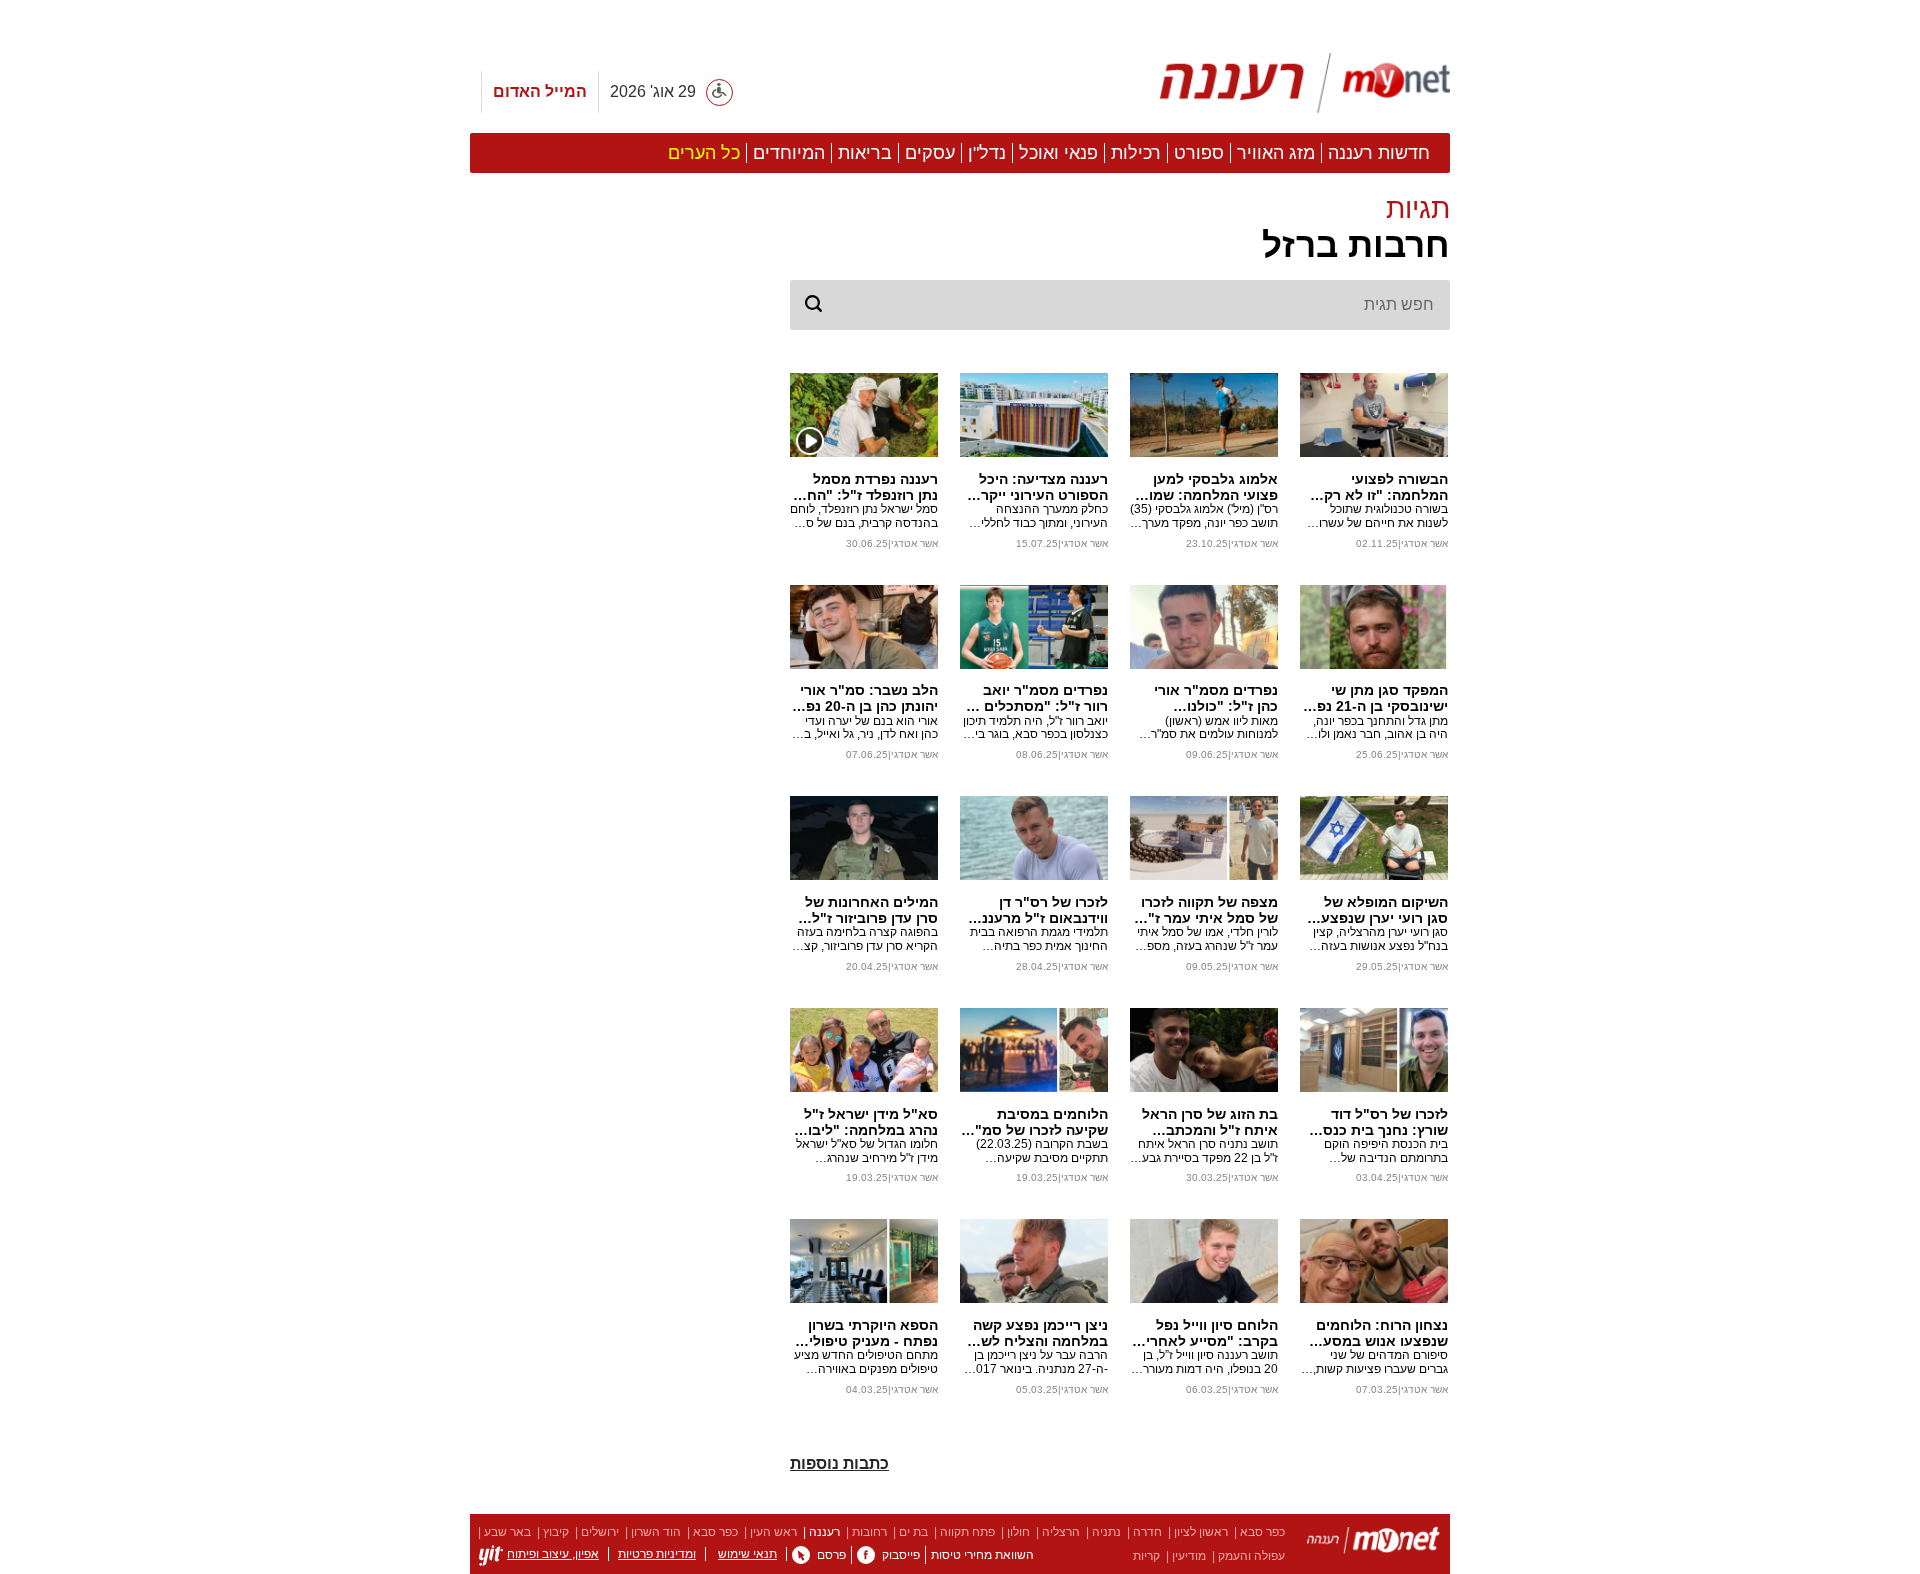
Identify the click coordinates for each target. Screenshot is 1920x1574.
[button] (1120, 229)
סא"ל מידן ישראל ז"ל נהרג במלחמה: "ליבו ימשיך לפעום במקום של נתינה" (871, 1122)
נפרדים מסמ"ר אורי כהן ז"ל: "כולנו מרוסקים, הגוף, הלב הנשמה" (1215, 698)
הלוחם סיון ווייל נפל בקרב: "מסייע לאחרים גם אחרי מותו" (1207, 1333)
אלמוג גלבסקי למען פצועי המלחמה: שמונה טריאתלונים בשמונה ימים (1206, 487)
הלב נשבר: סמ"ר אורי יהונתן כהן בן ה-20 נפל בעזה (868, 698)
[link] (866, 1555)
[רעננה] (1373, 1543)
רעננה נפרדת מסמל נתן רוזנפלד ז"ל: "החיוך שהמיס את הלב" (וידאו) (864, 487)
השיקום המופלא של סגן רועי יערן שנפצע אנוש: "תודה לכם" (1384, 910)
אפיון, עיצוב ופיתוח (553, 1554)
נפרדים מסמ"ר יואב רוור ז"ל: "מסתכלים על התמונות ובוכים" (1035, 698)
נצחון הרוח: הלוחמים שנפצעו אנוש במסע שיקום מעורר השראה (1382, 1333)
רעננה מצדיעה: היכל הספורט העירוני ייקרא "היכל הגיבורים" (1039, 487)
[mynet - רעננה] (1305, 83)
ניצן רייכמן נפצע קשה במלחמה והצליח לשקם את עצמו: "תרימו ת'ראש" (1035, 1333)
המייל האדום (540, 91)
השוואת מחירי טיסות (982, 1555)
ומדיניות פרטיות (657, 1554)
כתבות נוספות (839, 1463)
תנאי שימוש (747, 1554)
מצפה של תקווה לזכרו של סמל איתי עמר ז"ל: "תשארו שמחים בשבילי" (1206, 910)
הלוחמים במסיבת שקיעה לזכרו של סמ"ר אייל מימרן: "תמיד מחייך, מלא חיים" (1037, 1122)
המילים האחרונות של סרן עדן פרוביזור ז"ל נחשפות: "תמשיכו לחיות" (871, 910)
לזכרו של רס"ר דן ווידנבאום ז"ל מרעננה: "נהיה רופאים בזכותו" (1038, 910)
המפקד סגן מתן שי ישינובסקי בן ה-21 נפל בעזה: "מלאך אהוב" (1378, 698)
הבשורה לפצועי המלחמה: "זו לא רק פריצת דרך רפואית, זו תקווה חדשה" (1381, 487)
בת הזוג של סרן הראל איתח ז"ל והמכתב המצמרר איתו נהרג (1210, 1122)
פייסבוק (901, 1555)
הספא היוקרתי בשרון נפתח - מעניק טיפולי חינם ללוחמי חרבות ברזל (873, 1333)
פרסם (831, 1555)
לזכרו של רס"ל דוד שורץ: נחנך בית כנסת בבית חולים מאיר (1380, 1122)
